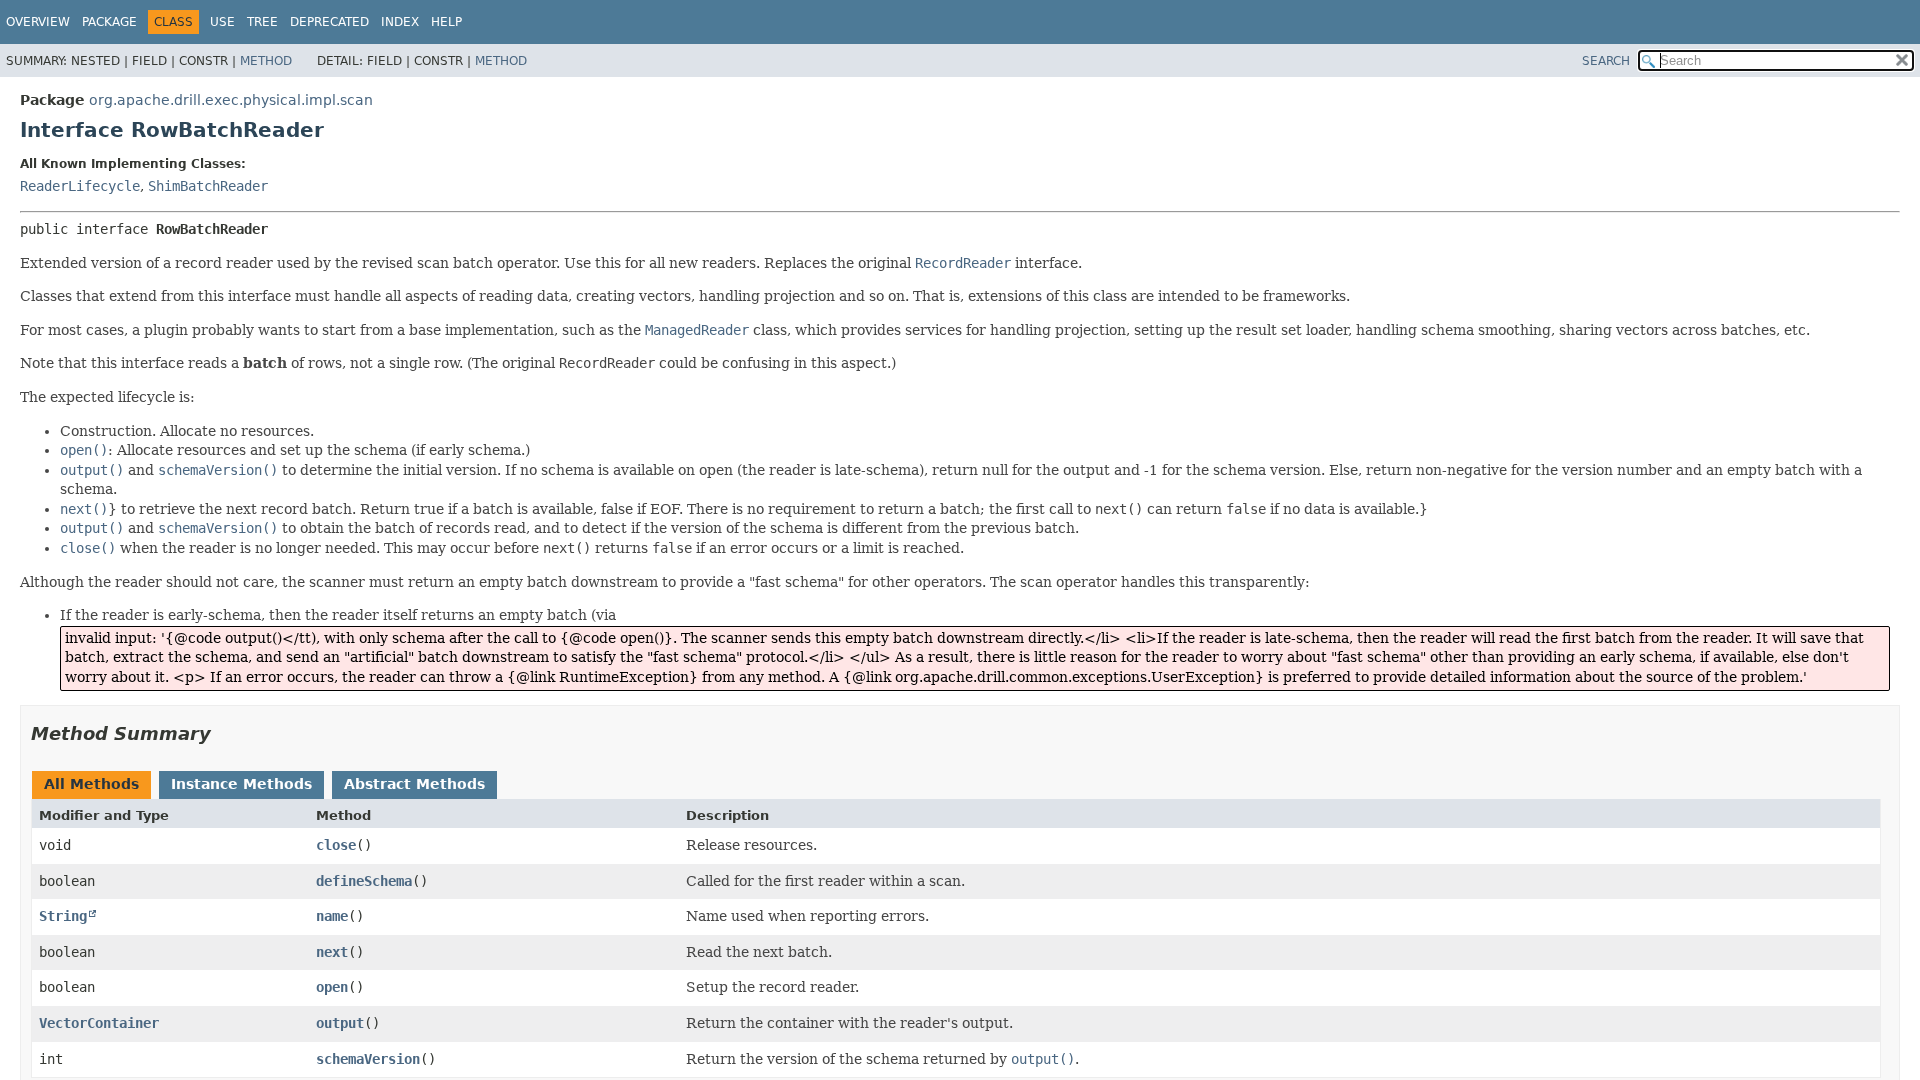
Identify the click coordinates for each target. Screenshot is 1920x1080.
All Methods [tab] (91, 784)
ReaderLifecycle (80, 186)
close (336, 845)
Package (109, 22)
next (332, 952)
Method (266, 61)
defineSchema (364, 881)
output (340, 1023)
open (332, 987)
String (63, 916)
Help (446, 22)
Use (222, 22)
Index (400, 22)
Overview (38, 22)
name (332, 916)
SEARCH (1606, 61)
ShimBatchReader (208, 186)
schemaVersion (368, 1059)
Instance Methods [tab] (241, 784)
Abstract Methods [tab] (414, 784)
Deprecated (329, 22)
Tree (262, 22)
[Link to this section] (225, 733)
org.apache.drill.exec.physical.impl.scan (231, 100)
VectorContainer (99, 1023)
